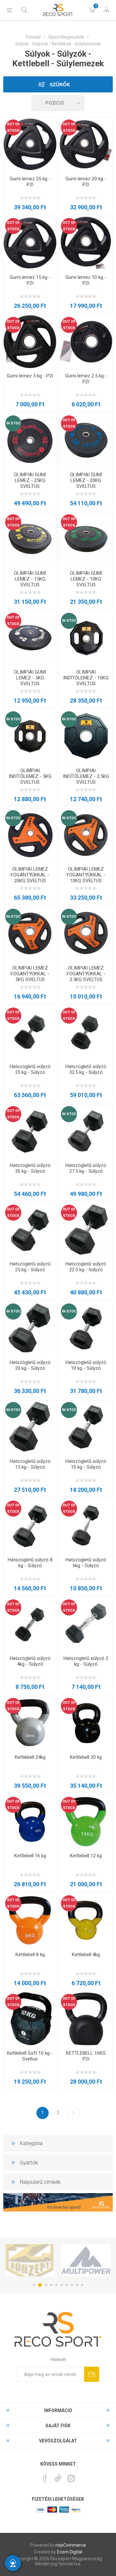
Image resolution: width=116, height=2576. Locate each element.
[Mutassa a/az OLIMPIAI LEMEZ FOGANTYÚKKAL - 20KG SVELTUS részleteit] (30, 835)
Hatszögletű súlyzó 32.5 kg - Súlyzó (86, 1069)
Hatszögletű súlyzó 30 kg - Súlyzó (30, 1168)
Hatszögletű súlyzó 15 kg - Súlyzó (30, 1464)
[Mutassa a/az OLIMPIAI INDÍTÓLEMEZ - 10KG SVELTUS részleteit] (86, 638)
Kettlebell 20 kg (86, 1757)
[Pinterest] (45, 2478)
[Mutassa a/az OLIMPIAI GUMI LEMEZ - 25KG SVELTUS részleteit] (30, 440)
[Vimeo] (58, 2477)
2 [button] (39, 2285)
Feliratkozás (92, 2374)
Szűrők (59, 85)
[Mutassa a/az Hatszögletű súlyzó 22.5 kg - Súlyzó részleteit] (86, 1230)
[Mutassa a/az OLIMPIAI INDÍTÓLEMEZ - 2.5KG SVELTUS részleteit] (86, 736)
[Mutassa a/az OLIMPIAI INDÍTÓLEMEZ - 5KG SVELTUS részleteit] (30, 736)
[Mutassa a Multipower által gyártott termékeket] (30, 2260)
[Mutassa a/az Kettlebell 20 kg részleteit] (86, 1723)
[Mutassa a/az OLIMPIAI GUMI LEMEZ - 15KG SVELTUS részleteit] (30, 539)
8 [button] (72, 2285)
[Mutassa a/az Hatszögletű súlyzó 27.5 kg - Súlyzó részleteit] (86, 1131)
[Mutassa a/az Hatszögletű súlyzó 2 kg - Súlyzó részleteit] (86, 1624)
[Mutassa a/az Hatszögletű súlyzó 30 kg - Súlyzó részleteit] (30, 1131)
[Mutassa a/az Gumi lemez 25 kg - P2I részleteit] (30, 144)
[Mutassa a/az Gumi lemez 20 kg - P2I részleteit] (86, 144)
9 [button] (77, 2285)
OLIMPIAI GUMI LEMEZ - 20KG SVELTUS (86, 480)
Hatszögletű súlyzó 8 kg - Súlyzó (30, 1563)
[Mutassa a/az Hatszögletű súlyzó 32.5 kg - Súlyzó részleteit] (86, 1032)
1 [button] (34, 2285)
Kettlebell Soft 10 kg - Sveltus (30, 2056)
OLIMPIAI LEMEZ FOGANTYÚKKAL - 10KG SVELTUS (86, 875)
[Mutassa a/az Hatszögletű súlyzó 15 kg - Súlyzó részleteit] (30, 1427)
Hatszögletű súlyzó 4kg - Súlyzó (30, 1661)
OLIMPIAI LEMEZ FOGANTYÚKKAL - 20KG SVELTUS (30, 875)
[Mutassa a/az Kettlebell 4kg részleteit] (86, 1920)
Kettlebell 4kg (86, 1955)
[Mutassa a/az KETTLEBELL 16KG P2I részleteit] (86, 2019)
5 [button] (56, 2285)
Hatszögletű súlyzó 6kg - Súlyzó (86, 1563)
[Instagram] (71, 2478)
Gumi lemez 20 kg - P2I (86, 182)
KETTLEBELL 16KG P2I (86, 2056)
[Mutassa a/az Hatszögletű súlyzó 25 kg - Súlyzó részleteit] (30, 1230)
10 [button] (82, 2285)
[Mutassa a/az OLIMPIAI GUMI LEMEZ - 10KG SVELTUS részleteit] (86, 539)
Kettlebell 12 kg (86, 1856)
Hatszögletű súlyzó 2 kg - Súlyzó (86, 1661)
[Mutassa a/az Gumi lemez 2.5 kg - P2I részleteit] (86, 342)
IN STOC (13, 423)
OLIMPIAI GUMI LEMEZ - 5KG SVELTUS (30, 678)
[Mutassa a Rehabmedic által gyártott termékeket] (86, 2260)
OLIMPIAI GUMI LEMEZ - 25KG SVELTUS (30, 480)
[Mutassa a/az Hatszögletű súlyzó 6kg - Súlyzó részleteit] (86, 1525)
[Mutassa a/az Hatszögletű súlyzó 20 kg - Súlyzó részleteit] (30, 1328)
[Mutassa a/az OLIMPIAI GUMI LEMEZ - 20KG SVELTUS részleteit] (86, 440)
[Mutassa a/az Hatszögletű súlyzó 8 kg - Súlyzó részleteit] (30, 1525)
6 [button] (62, 2285)
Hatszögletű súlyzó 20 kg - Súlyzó (30, 1365)
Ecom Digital (70, 2552)
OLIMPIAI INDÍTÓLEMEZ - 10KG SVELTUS (86, 678)
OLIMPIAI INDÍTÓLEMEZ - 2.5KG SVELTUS (86, 776)
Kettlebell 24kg (30, 1757)
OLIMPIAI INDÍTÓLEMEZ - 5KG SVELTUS (30, 776)
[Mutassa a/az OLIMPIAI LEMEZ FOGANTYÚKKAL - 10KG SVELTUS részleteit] (86, 835)
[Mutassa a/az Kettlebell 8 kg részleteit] (30, 1920)
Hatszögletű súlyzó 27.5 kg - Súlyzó (86, 1168)
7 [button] (67, 2285)
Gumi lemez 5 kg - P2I (30, 376)
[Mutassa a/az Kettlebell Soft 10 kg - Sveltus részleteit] (30, 2019)
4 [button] (51, 2285)
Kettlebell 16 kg (30, 1856)
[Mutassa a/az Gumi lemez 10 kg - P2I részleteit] (86, 243)
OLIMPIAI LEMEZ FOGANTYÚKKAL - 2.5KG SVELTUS (86, 974)
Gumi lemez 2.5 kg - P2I (86, 379)
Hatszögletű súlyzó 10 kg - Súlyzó (86, 1365)
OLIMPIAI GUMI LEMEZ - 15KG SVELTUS (30, 579)
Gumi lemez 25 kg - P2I (30, 182)
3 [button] (45, 2285)
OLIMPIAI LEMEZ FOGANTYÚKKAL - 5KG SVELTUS (30, 974)
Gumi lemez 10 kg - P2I (86, 280)
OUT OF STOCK (13, 127)
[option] (30, 2260)
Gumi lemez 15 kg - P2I (30, 280)
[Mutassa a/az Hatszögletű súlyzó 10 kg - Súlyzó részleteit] (86, 1328)
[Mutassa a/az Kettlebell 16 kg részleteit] (30, 1822)
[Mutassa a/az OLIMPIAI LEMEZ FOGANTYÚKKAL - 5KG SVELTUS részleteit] (30, 934)
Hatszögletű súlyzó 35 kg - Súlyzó (30, 1069)
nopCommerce (71, 2545)
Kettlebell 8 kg (30, 1955)
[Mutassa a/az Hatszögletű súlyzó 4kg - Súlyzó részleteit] (30, 1624)
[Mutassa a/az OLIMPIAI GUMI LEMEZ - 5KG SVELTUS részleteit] (30, 638)
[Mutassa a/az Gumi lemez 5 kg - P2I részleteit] (30, 342)
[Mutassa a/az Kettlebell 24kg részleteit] (30, 1723)
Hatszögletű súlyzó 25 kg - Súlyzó (30, 1267)
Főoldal (33, 37)
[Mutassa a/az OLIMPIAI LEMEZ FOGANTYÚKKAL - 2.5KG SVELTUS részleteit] (86, 934)
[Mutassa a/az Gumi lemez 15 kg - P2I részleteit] (30, 243)
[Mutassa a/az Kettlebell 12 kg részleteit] (86, 1822)
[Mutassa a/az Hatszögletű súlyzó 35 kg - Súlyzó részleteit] (30, 1032)
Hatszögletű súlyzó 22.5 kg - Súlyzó (86, 1267)
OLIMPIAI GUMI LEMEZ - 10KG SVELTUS (86, 579)
